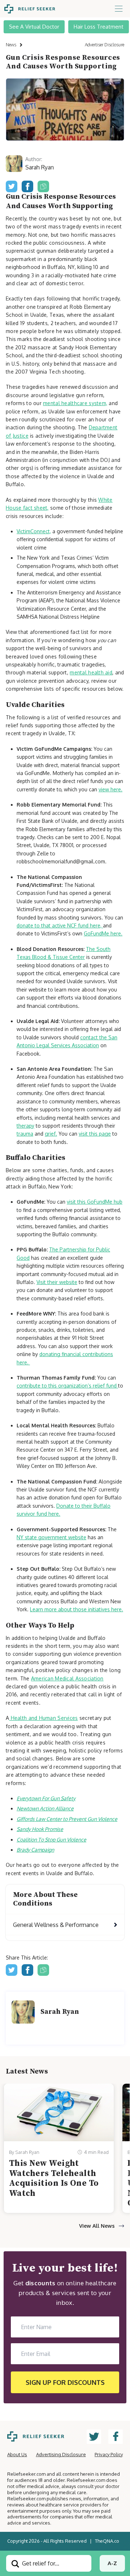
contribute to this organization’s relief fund (67, 1386)
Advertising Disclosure (61, 2454)
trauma (25, 1134)
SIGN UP (65, 2382)
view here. (110, 789)
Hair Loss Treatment (99, 27)
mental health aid (91, 672)
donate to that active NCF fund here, (60, 925)
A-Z (112, 2563)
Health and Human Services (43, 1718)
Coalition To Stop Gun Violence (51, 1840)
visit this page (95, 1134)
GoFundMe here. (103, 933)
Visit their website (57, 1282)
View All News (97, 2226)
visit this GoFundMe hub (95, 1202)
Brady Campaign (35, 1850)
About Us (17, 2454)
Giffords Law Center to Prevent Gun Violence (67, 1819)
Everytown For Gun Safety (46, 1798)
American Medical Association (67, 1678)
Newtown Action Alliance (45, 1808)
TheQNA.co (107, 2541)
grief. (51, 1134)
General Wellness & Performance (56, 1925)
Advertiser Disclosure (105, 45)
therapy (25, 1126)
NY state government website (51, 1537)
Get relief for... (40, 2563)
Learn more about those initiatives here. (77, 1609)
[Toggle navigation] (119, 9)
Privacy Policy (109, 2454)
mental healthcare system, (75, 403)
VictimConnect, (34, 531)
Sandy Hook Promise (40, 1829)
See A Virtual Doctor (34, 27)
